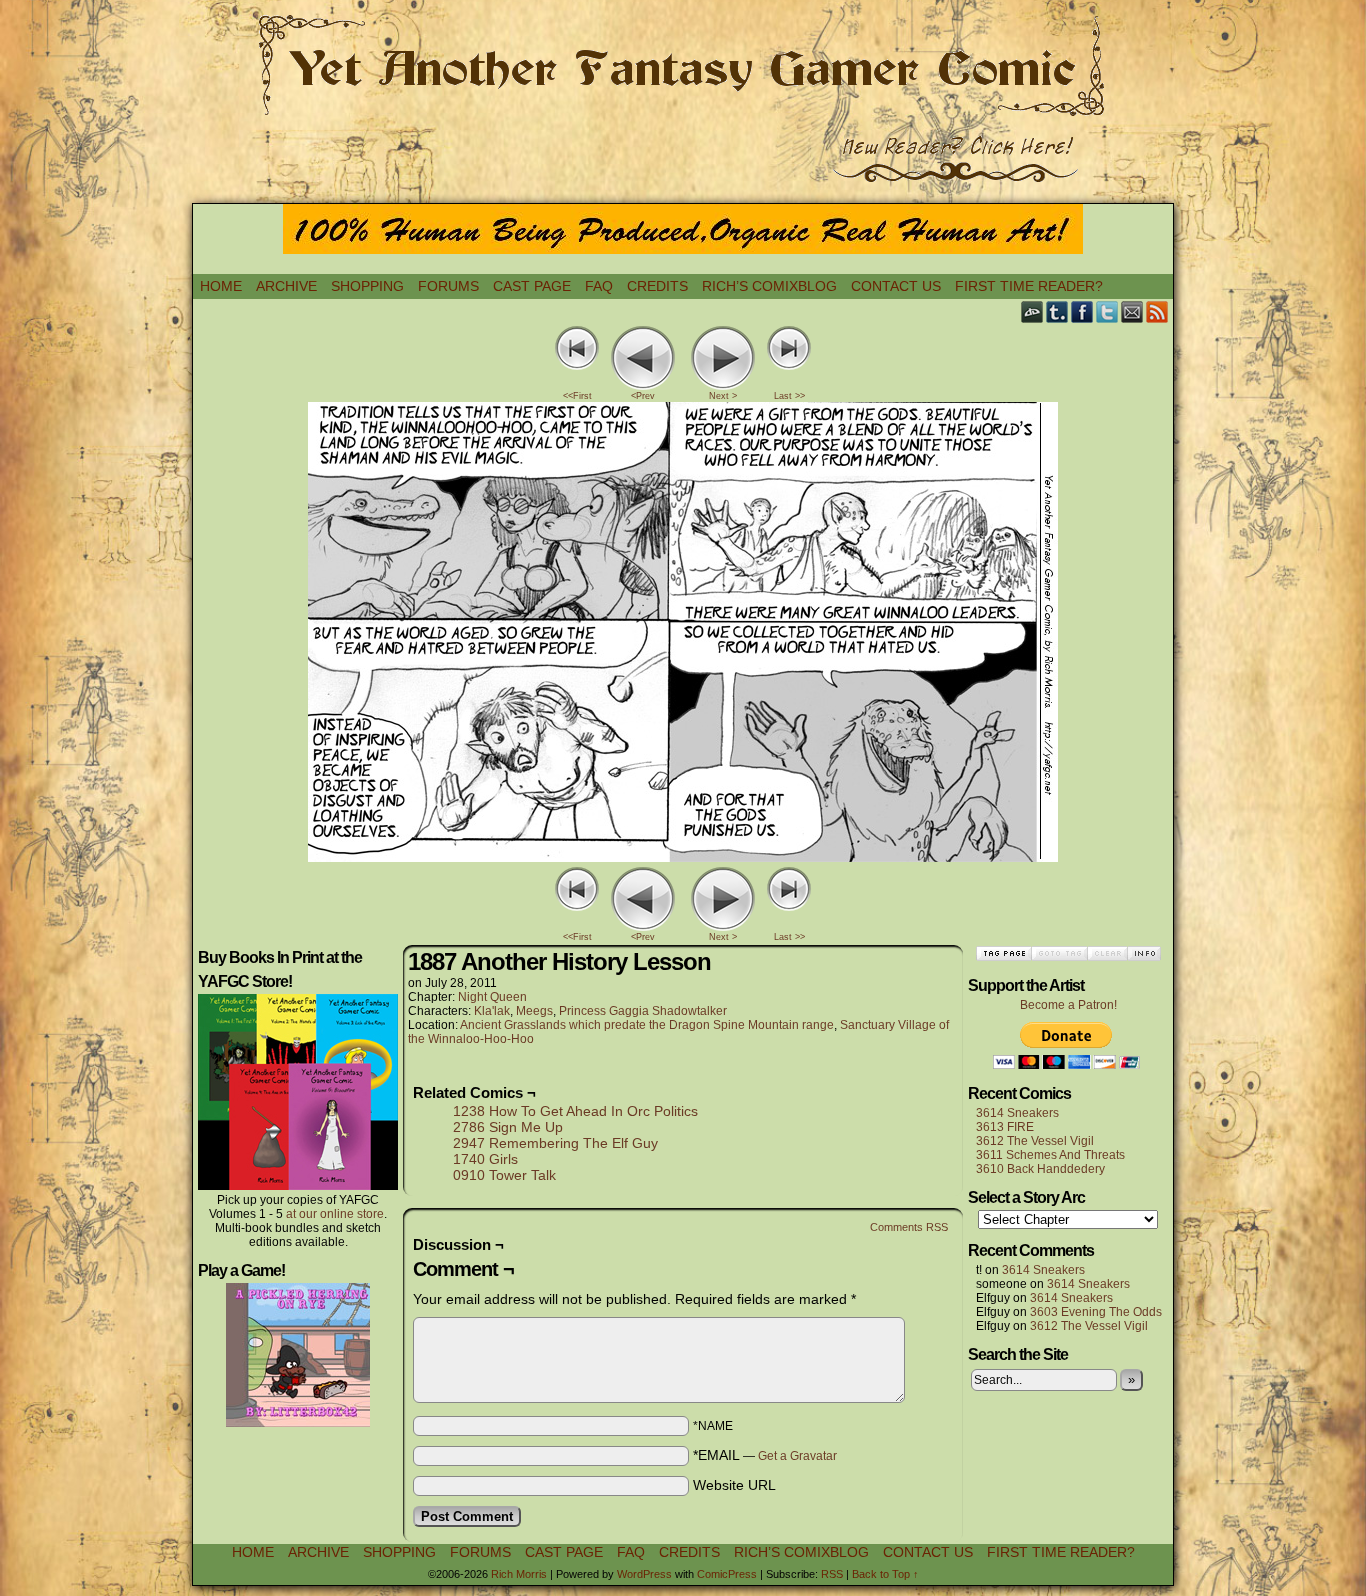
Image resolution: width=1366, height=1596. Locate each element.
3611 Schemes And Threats (1050, 1155)
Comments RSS (909, 1227)
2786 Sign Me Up (508, 1127)
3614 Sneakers (1017, 1113)
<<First (577, 396)
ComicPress (727, 1574)
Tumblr (1057, 311)
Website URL (734, 1485)
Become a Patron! (1068, 1005)
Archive (286, 286)
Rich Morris (519, 1574)
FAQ (599, 286)
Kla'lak (492, 1011)
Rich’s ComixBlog (769, 286)
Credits (657, 286)
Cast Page (532, 286)
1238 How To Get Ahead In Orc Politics (575, 1111)
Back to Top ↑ (885, 1574)
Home (221, 286)
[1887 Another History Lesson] (683, 857)
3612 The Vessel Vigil (1035, 1141)
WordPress (644, 1574)
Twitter (1107, 311)
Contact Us (896, 286)
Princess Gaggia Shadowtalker (643, 1011)
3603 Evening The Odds (1096, 1312)
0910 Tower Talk (504, 1175)
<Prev (643, 396)
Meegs (534, 1011)
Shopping (367, 286)
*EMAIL (765, 1455)
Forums (448, 286)
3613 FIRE (1005, 1127)
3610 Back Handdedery (1040, 1169)
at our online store (335, 1214)
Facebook (1082, 311)
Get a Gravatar (797, 1456)
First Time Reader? (1029, 286)
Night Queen (492, 997)
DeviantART (1032, 311)
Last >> (789, 396)
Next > (723, 396)
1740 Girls (485, 1159)
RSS (1157, 311)
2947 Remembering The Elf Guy (555, 1143)
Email (1132, 311)
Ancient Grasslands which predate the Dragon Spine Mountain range (647, 1025)
